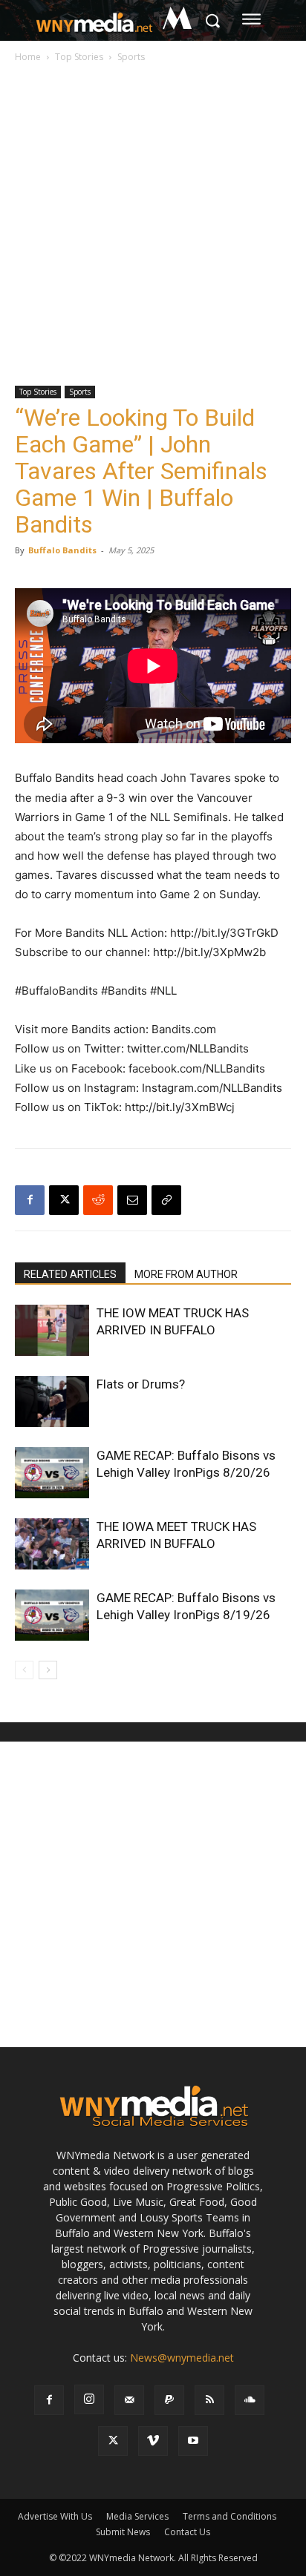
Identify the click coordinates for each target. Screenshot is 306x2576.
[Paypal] (169, 2400)
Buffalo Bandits (62, 550)
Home (28, 57)
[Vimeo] (153, 2441)
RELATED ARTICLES (70, 1274)
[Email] (132, 1200)
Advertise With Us (55, 2516)
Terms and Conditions (229, 2516)
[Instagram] (89, 2399)
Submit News (123, 2532)
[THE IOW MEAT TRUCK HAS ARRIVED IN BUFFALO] (52, 1330)
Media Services (137, 2516)
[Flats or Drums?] (52, 1401)
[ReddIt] (98, 1200)
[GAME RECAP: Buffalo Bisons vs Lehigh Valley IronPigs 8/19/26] (52, 1615)
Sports (131, 57)
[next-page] (48, 1670)
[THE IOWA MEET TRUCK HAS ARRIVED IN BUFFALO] (52, 1544)
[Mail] (129, 2400)
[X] (64, 1200)
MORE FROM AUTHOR (186, 1274)
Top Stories (79, 57)
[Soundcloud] (250, 2400)
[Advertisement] (153, 225)
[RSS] (209, 2400)
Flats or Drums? (141, 1384)
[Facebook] (30, 1200)
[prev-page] (24, 1670)
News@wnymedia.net (182, 2358)
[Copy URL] (166, 1200)
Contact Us (187, 2532)
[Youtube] (193, 2441)
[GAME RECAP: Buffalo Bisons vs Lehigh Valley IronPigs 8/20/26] (52, 1473)
